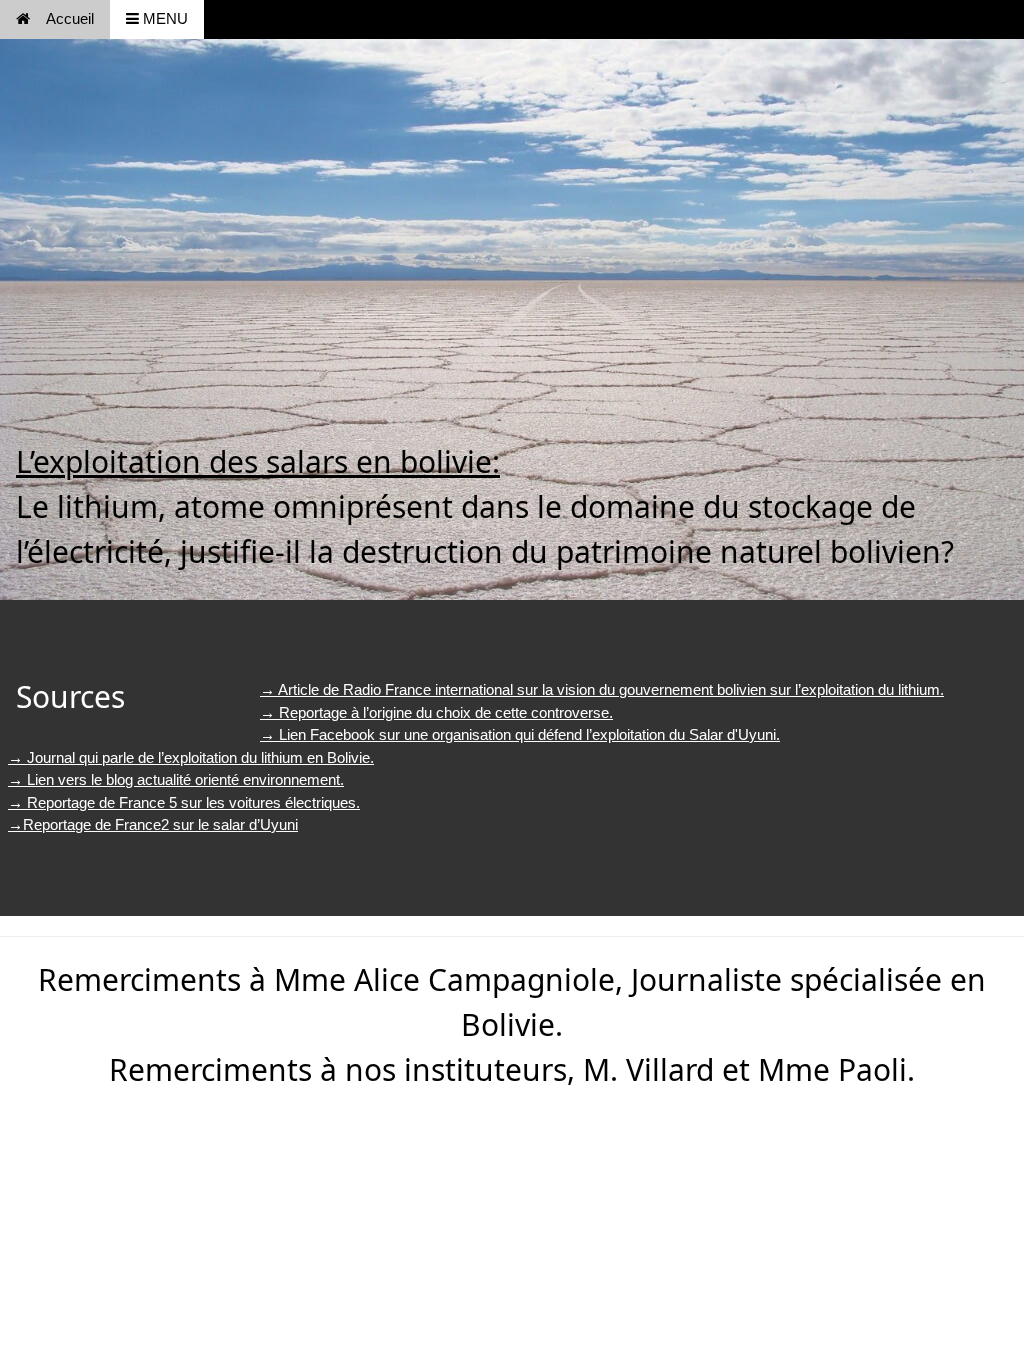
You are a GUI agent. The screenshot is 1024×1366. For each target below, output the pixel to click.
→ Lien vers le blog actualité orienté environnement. (176, 779)
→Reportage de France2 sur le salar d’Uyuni (153, 824)
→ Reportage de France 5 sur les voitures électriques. (184, 802)
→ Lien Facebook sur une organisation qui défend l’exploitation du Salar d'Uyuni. (520, 734)
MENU (163, 18)
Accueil (70, 18)
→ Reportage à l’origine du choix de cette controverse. (436, 712)
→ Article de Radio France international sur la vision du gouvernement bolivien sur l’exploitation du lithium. (602, 689)
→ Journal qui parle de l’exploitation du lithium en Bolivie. (191, 757)
